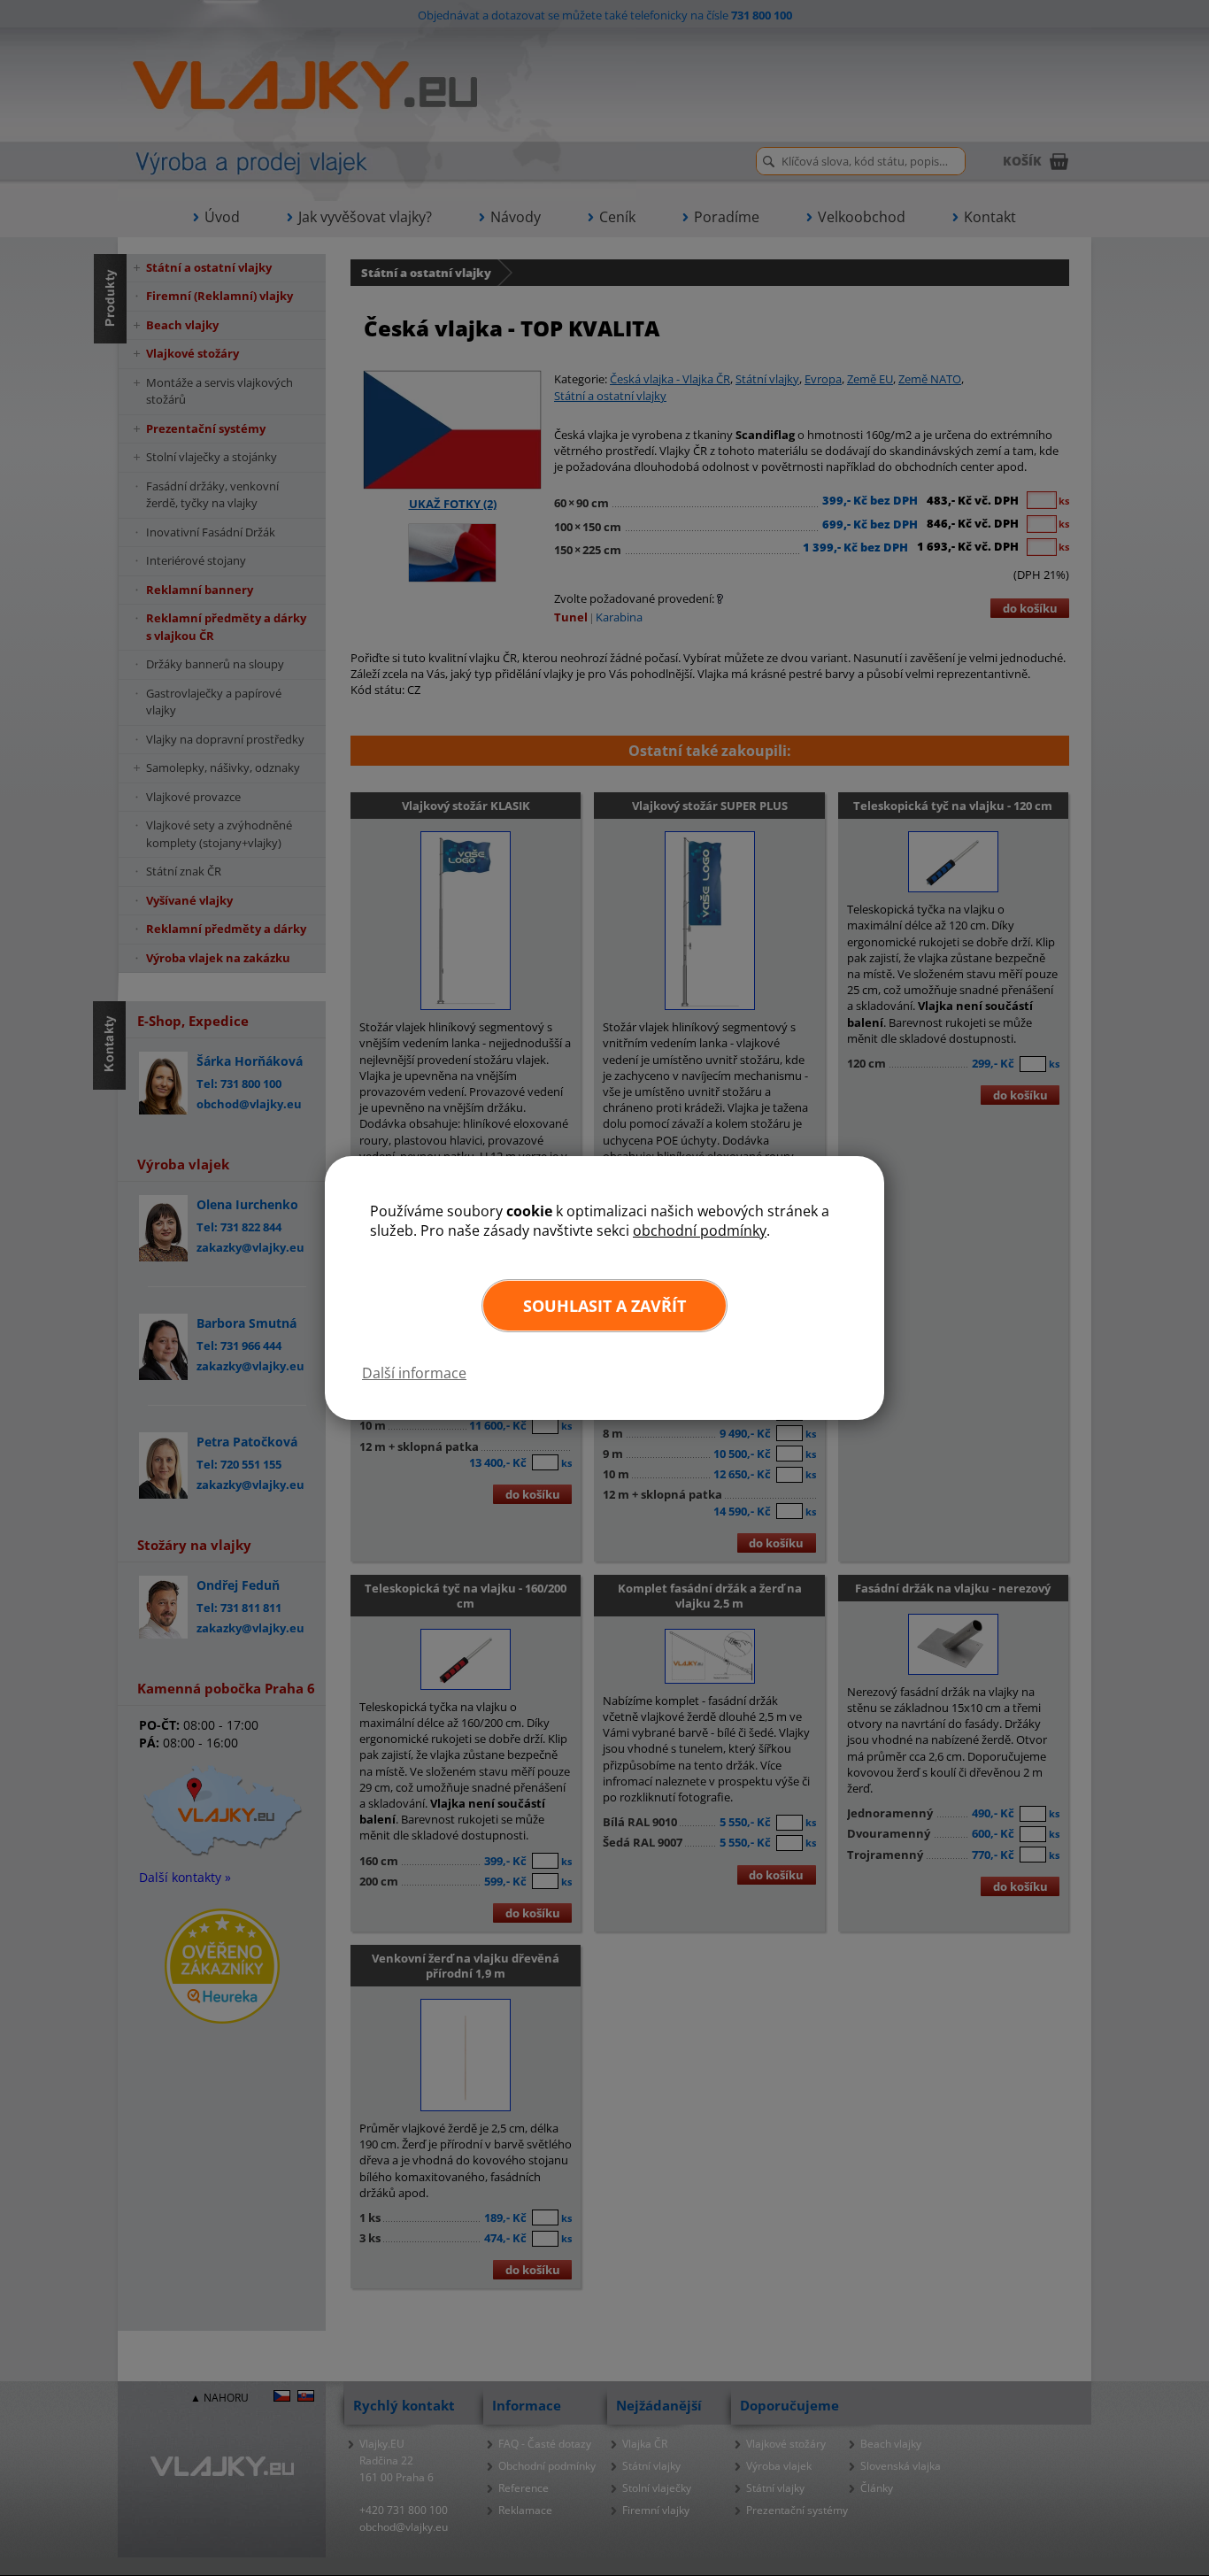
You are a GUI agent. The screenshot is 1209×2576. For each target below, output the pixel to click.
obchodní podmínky (700, 1230)
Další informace (414, 1373)
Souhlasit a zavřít (604, 1306)
